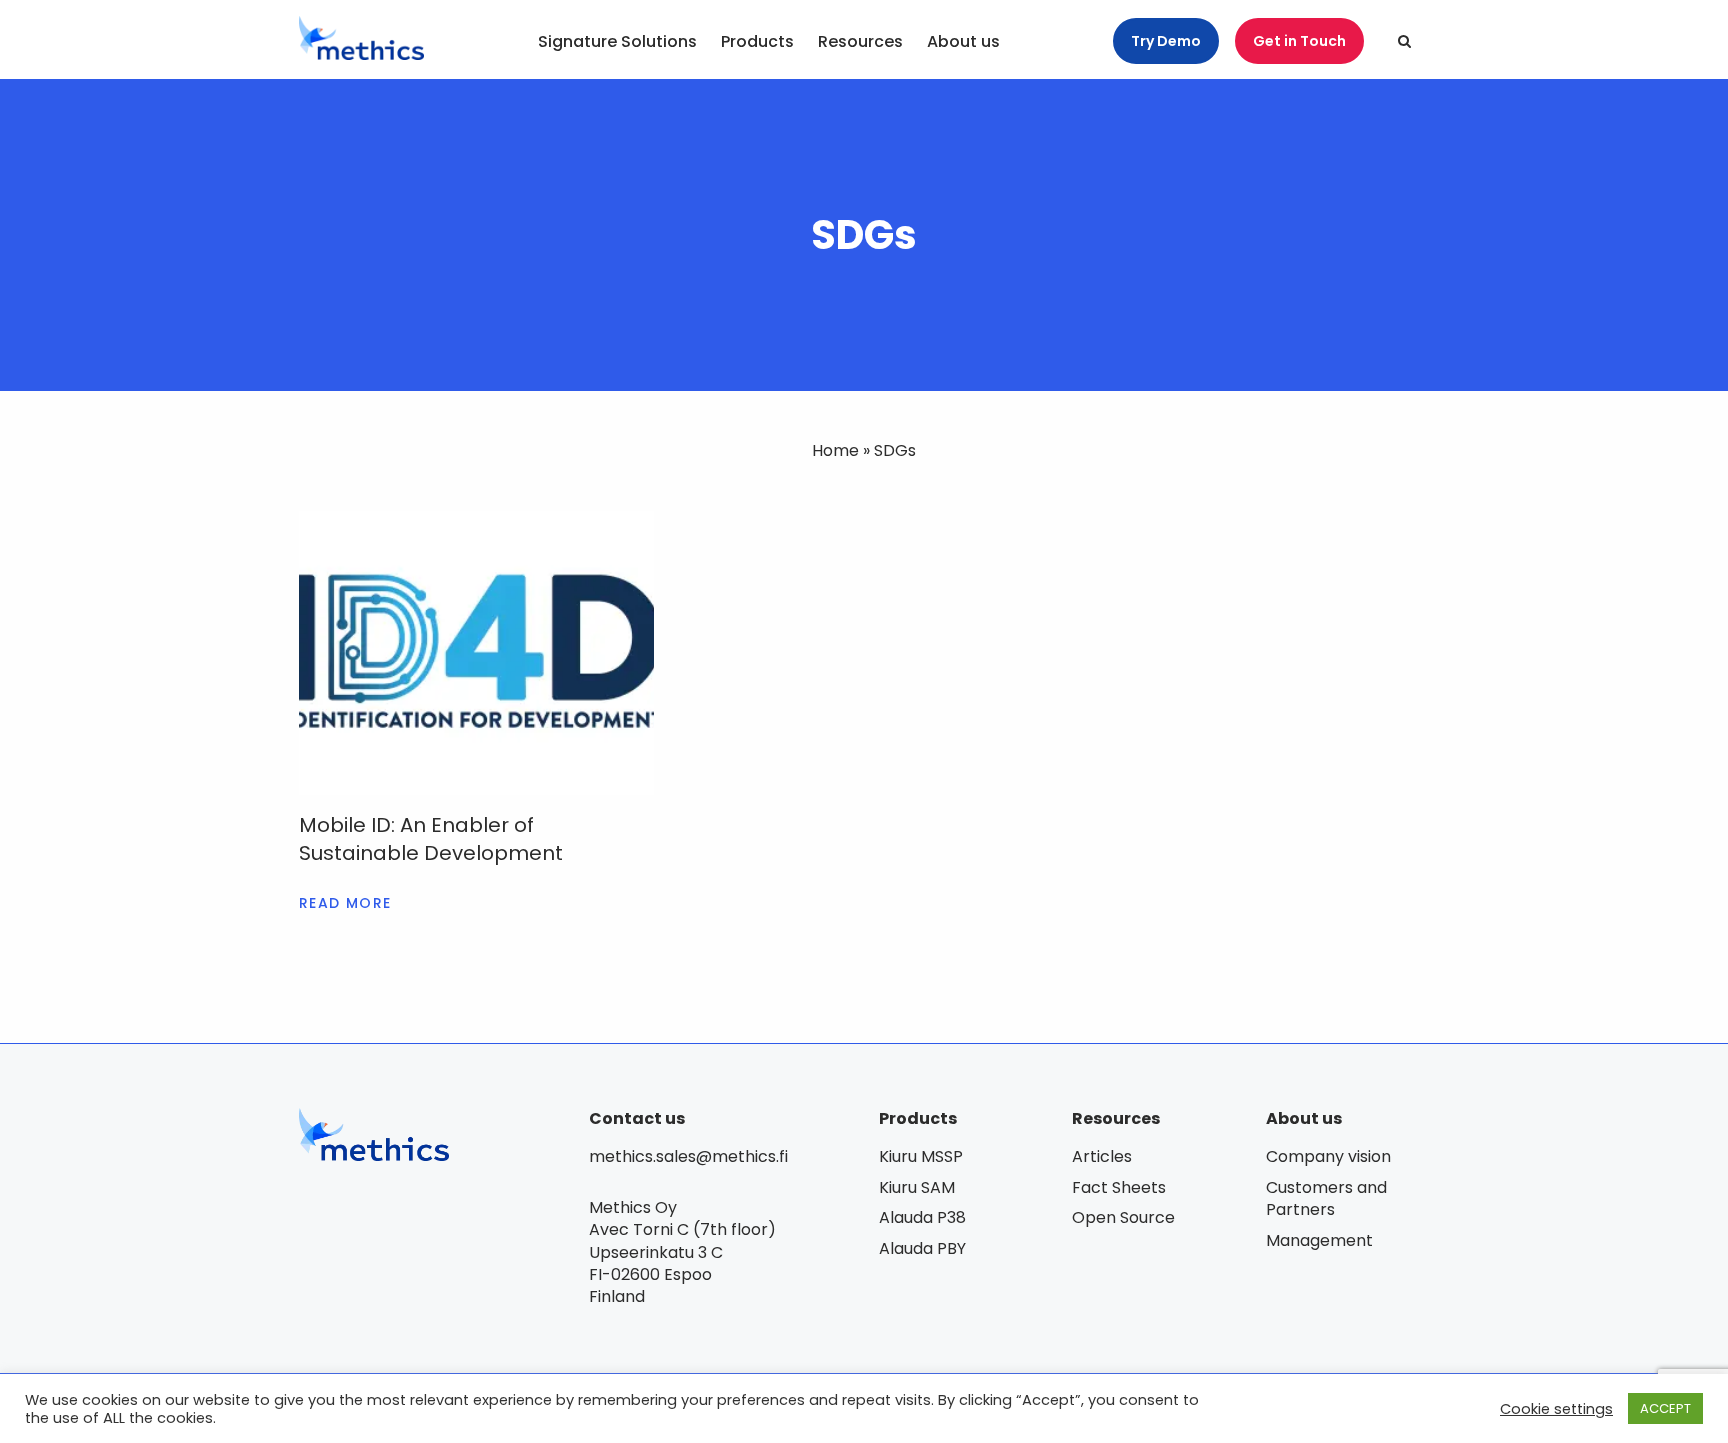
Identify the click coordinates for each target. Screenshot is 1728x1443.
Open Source (1123, 1217)
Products (757, 42)
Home (835, 450)
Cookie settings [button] (1556, 1409)
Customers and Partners (1326, 1198)
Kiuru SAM (917, 1187)
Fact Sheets (1119, 1187)
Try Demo (1166, 41)
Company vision (1328, 1156)
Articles (1102, 1156)
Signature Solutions (617, 42)
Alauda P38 (922, 1217)
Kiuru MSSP (921, 1156)
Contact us (637, 1118)
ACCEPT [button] (1665, 1408)
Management (1319, 1240)
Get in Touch (1299, 41)
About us (963, 42)
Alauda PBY (922, 1248)
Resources (860, 42)
